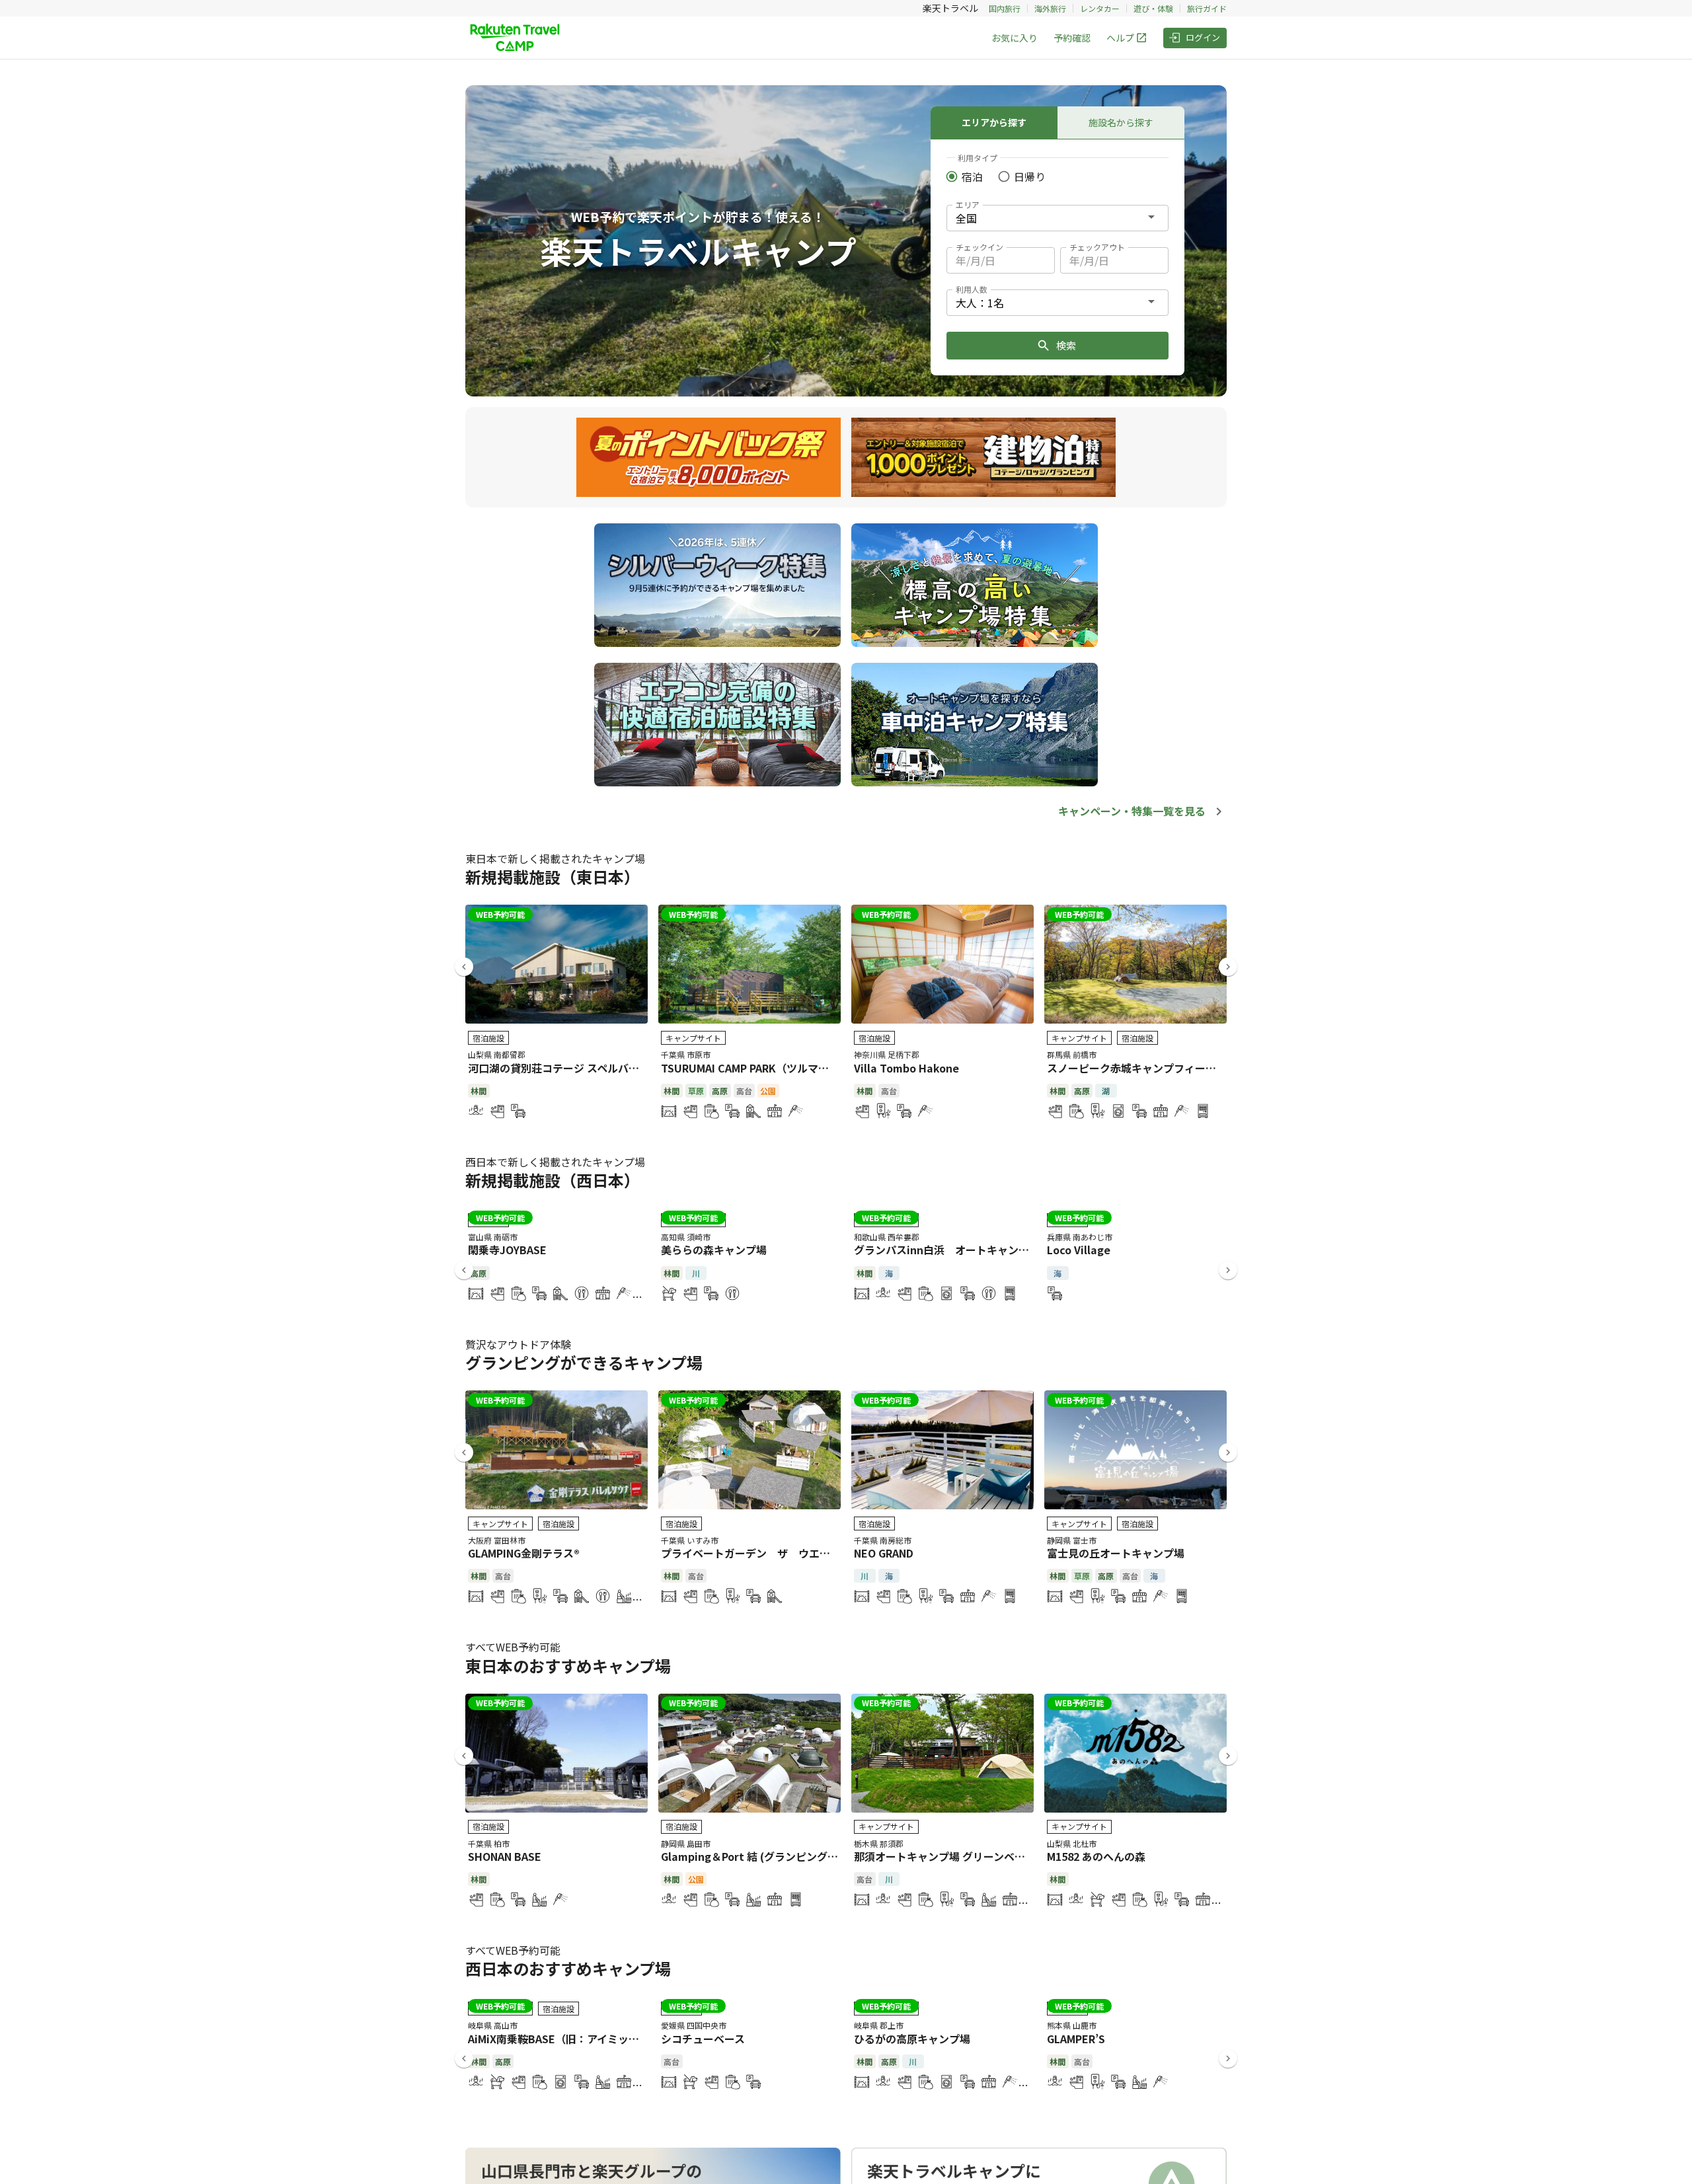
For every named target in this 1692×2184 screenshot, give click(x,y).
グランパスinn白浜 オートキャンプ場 (947, 1250)
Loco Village (1079, 1250)
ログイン (1203, 37)
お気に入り (1015, 38)
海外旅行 (1050, 8)
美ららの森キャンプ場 (714, 1250)
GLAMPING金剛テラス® (524, 1553)
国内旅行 (1005, 8)
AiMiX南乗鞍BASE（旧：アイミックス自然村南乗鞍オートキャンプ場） (638, 2039)
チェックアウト (1097, 247)
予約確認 (1072, 38)
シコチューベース (703, 2039)
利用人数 (972, 289)
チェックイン (980, 247)
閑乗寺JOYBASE (507, 1250)
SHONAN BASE (505, 1856)
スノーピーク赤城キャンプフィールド (1137, 1068)
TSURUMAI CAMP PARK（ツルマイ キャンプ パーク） (790, 1068)
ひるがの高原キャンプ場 (912, 2039)
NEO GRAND (884, 1553)
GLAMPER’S (1076, 2039)
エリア (968, 205)
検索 (1066, 345)
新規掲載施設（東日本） (553, 877)
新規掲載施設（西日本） (553, 1180)
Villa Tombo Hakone (906, 1068)
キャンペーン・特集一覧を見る (1132, 811)
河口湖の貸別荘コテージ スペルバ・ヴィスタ (575, 1068)
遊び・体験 (1153, 8)
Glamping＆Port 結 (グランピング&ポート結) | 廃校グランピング (818, 1856)
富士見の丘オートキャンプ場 (1116, 1553)
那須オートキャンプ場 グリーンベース (944, 1856)
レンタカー (1100, 8)
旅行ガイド (1207, 8)
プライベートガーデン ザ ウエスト (751, 1553)
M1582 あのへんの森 (1096, 1856)
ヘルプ (1120, 38)
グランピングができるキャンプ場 (584, 1362)
